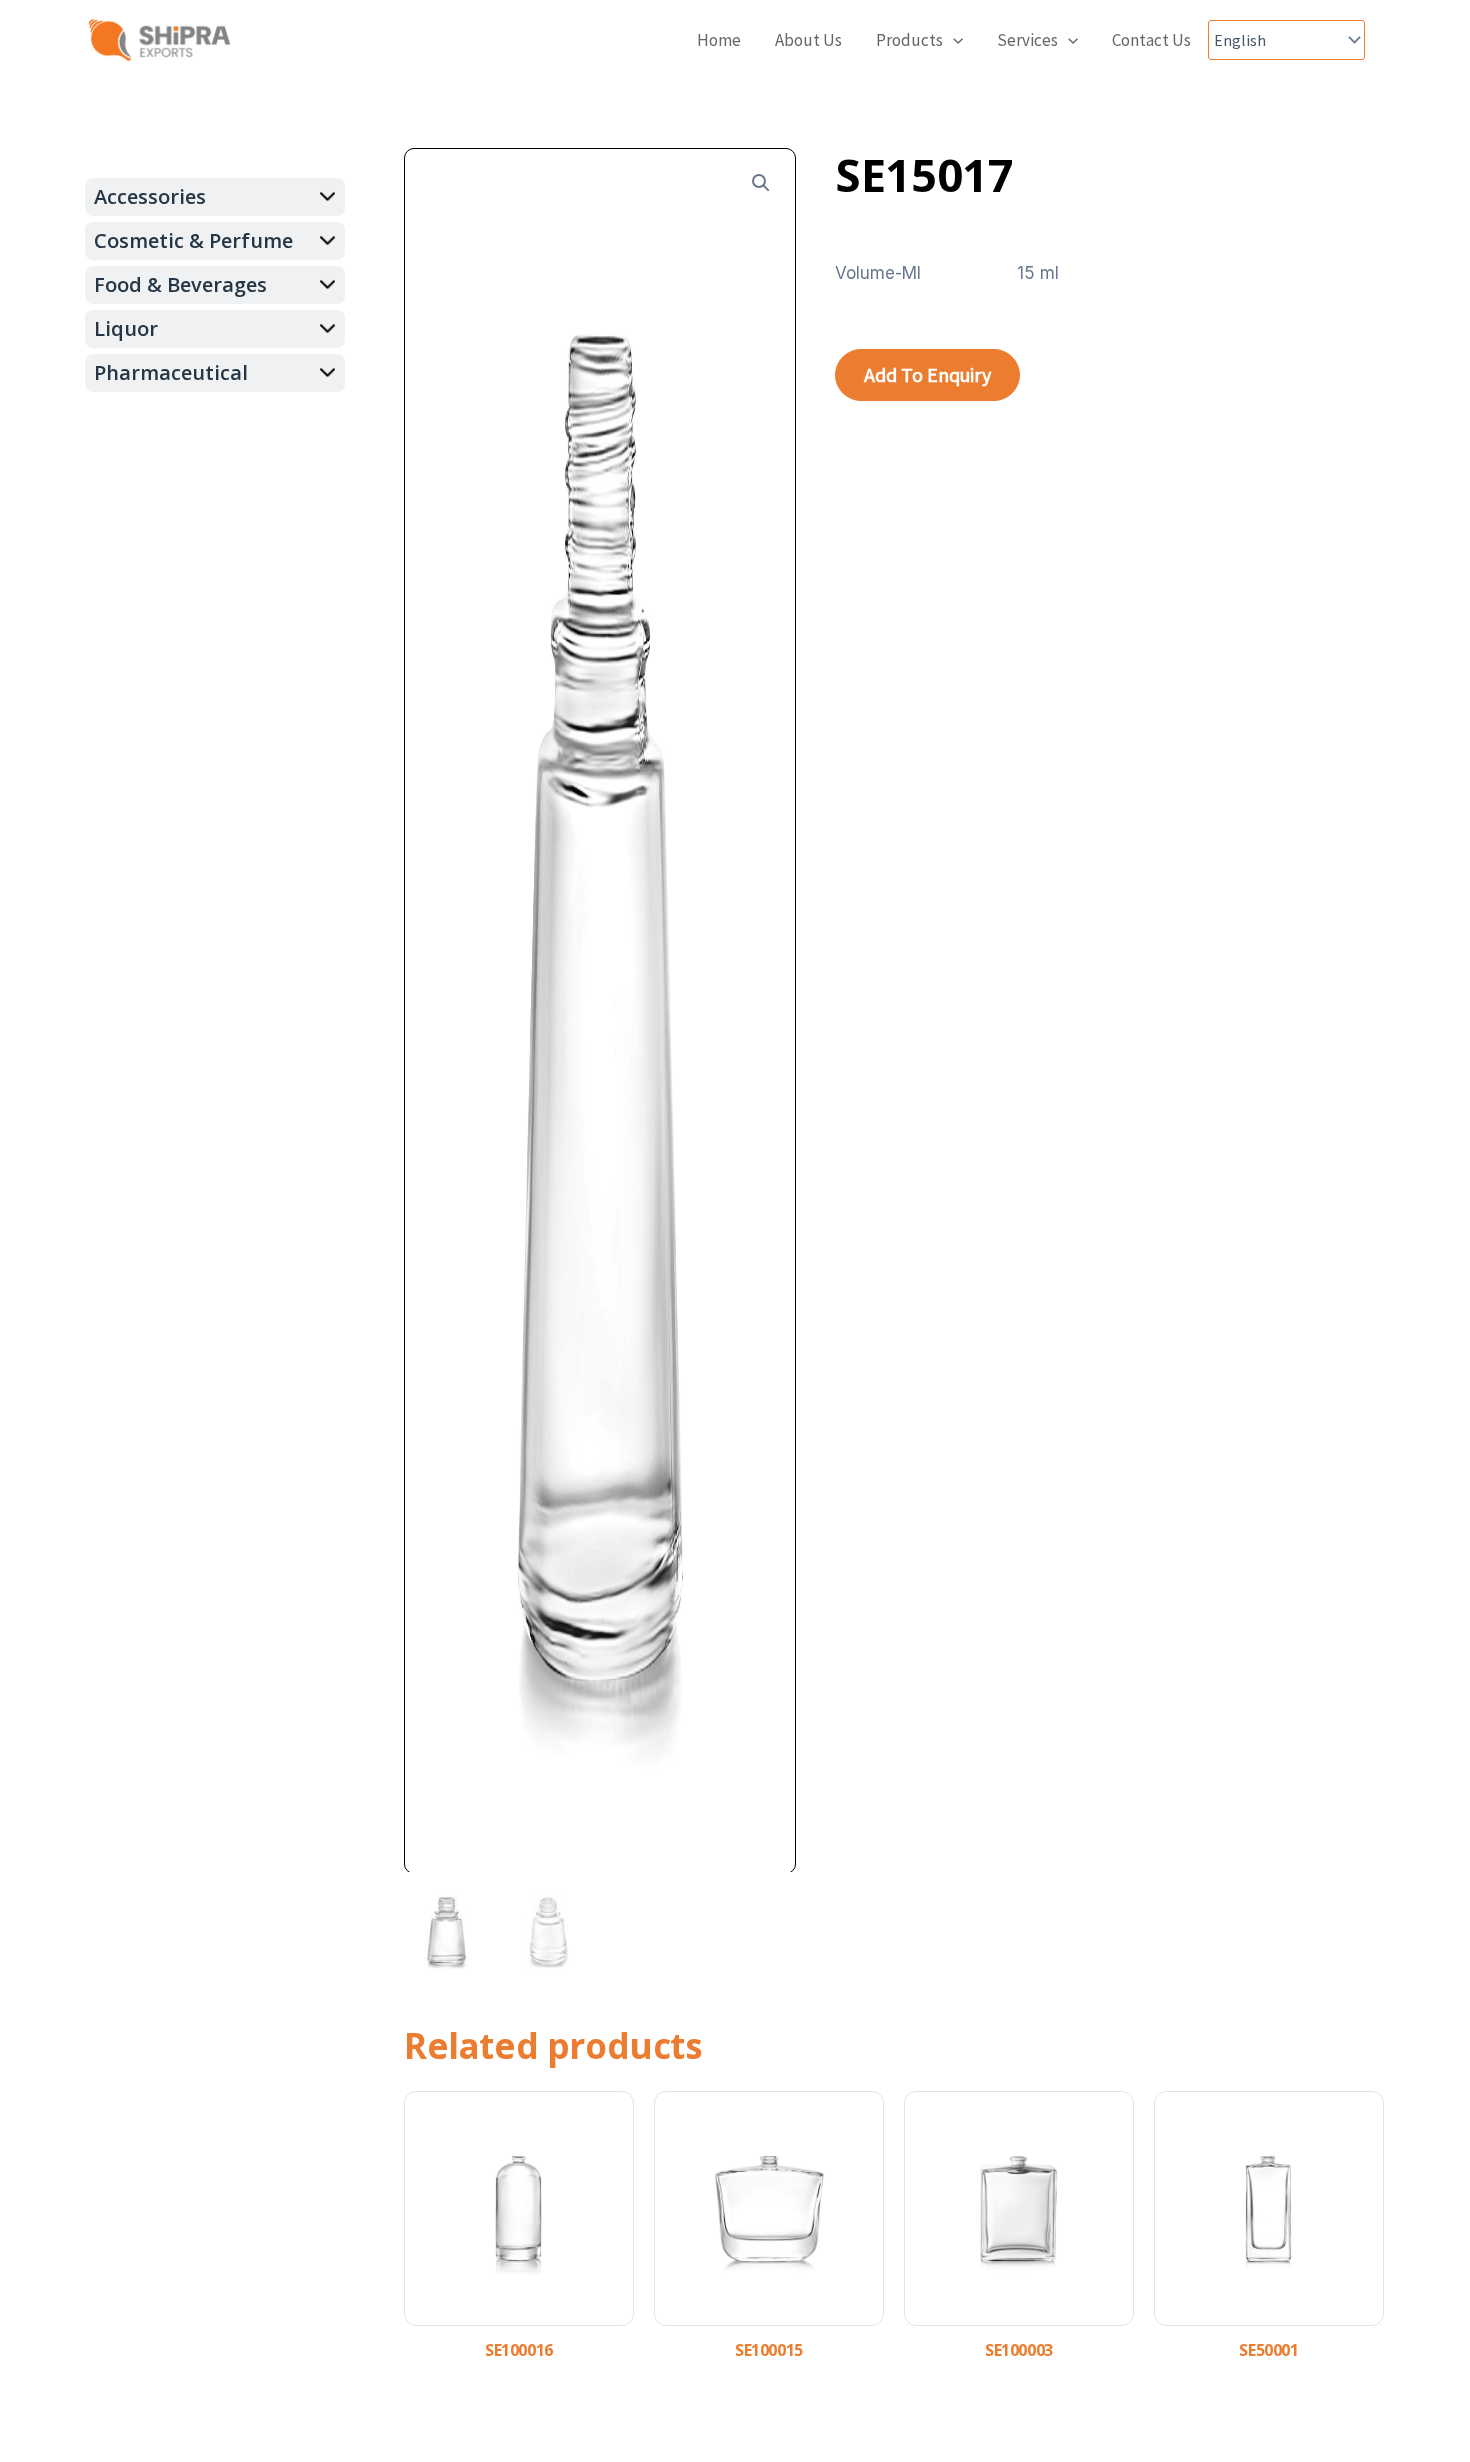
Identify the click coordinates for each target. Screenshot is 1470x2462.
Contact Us (1151, 40)
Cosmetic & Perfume (193, 240)
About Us (808, 40)
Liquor (126, 328)
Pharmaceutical (171, 372)
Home (719, 40)
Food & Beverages (180, 284)
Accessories (150, 196)
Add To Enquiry (927, 374)
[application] (953, 40)
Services (1027, 40)
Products (909, 40)
